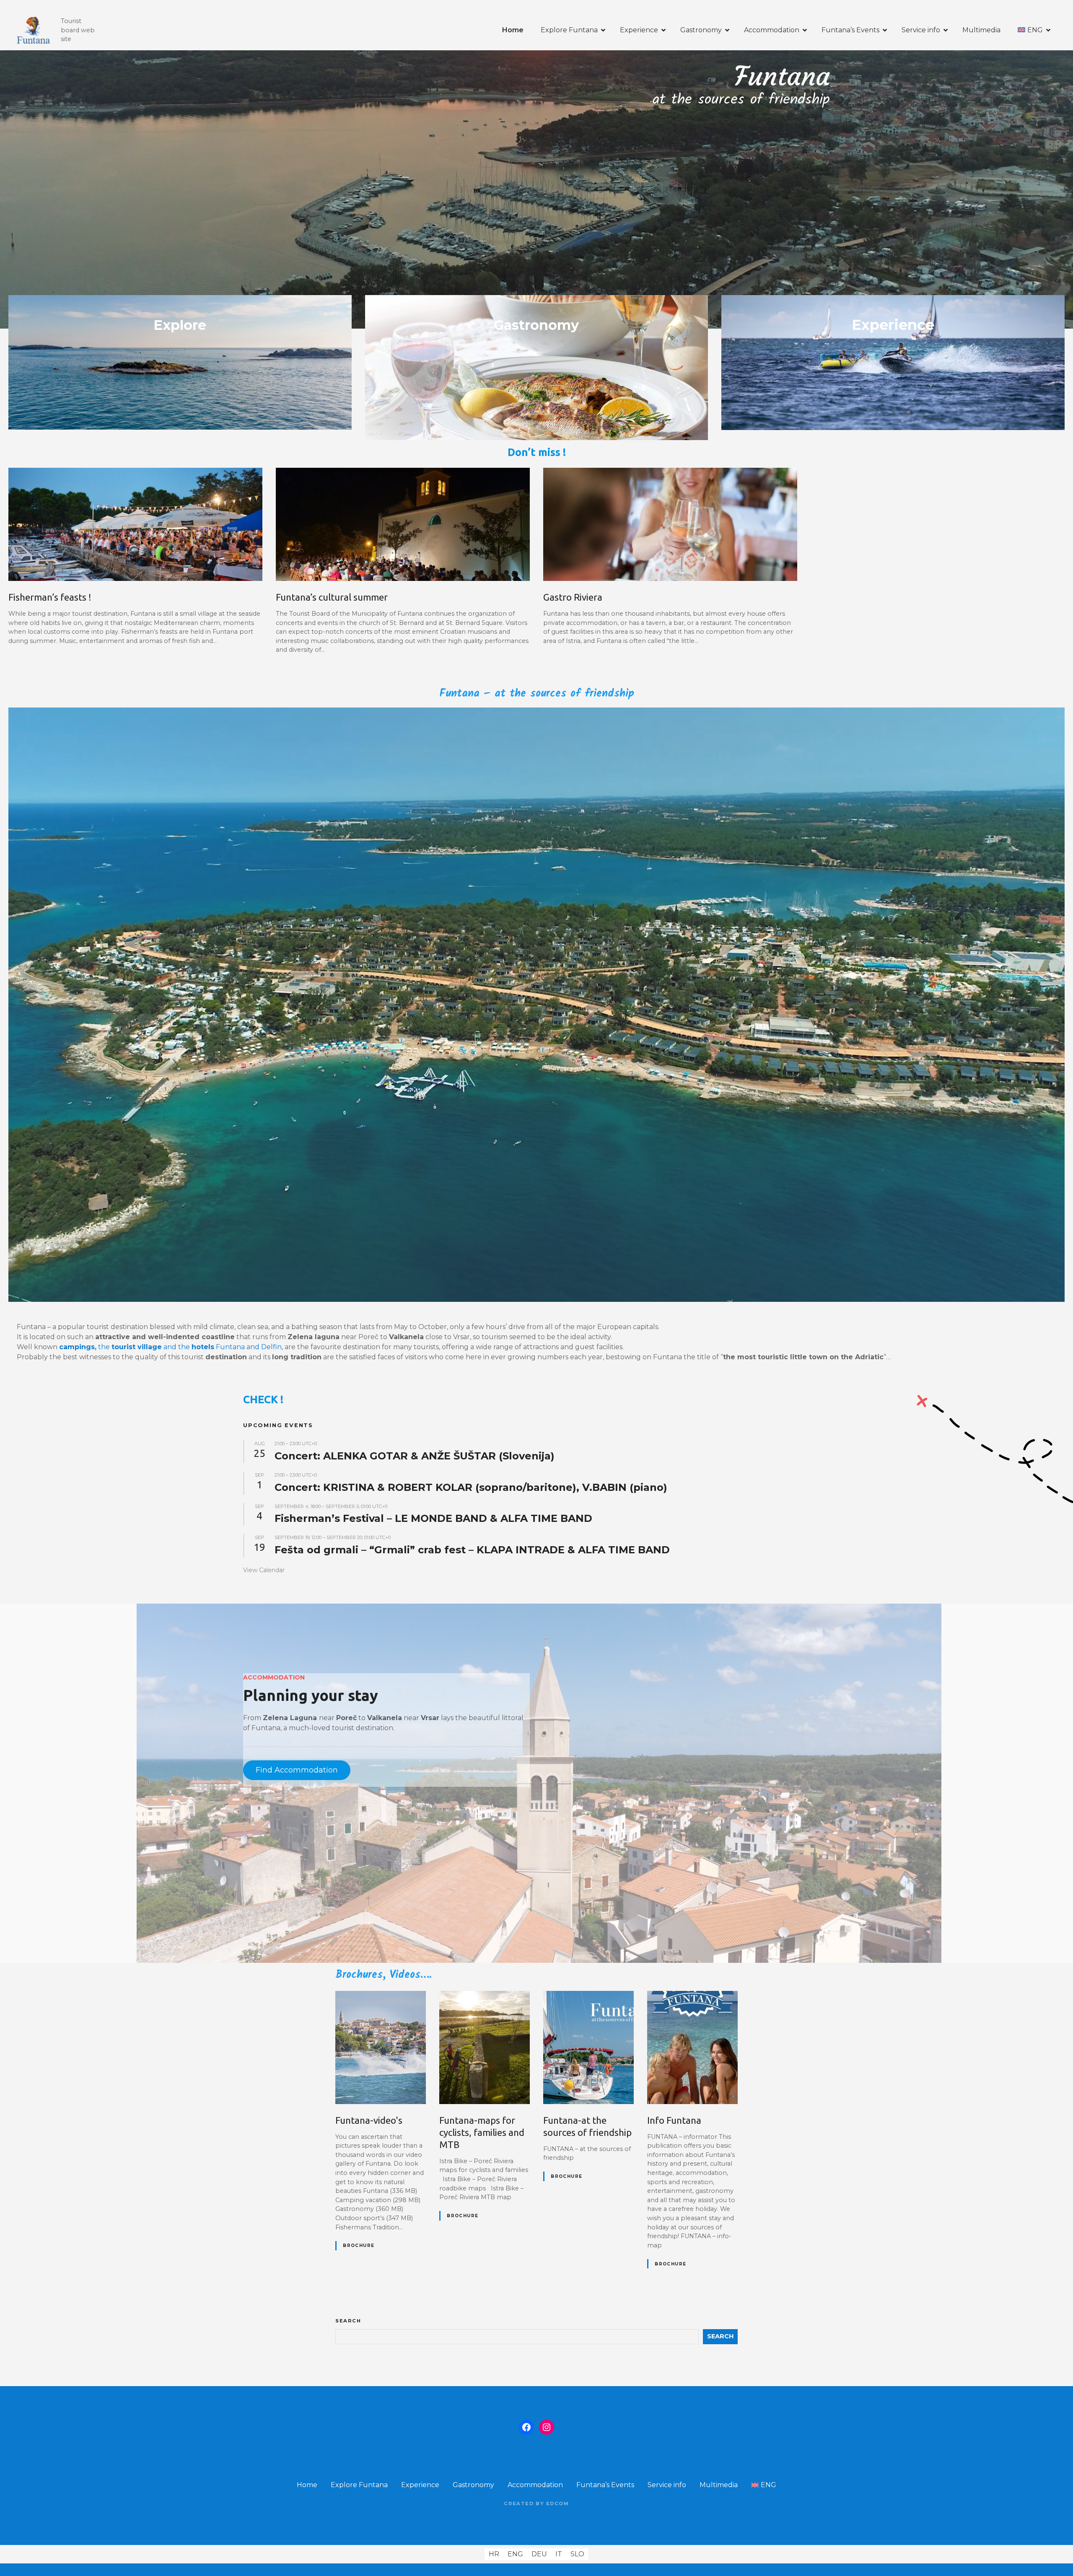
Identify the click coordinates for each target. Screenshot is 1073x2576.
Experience (639, 30)
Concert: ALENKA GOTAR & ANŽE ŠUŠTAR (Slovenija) (415, 1456)
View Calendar (264, 1570)
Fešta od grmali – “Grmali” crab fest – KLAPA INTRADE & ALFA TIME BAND (472, 1550)
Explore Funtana (569, 30)
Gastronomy (701, 30)
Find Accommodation (297, 1770)
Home (513, 30)
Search (348, 2321)
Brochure (359, 2246)
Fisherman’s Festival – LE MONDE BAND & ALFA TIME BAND (433, 1518)
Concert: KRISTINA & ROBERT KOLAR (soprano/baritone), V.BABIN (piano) (471, 1487)
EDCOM (558, 2503)
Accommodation (772, 30)
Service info (921, 30)
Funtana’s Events (850, 30)
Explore (180, 325)
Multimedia (981, 30)
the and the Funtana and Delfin (170, 1347)
